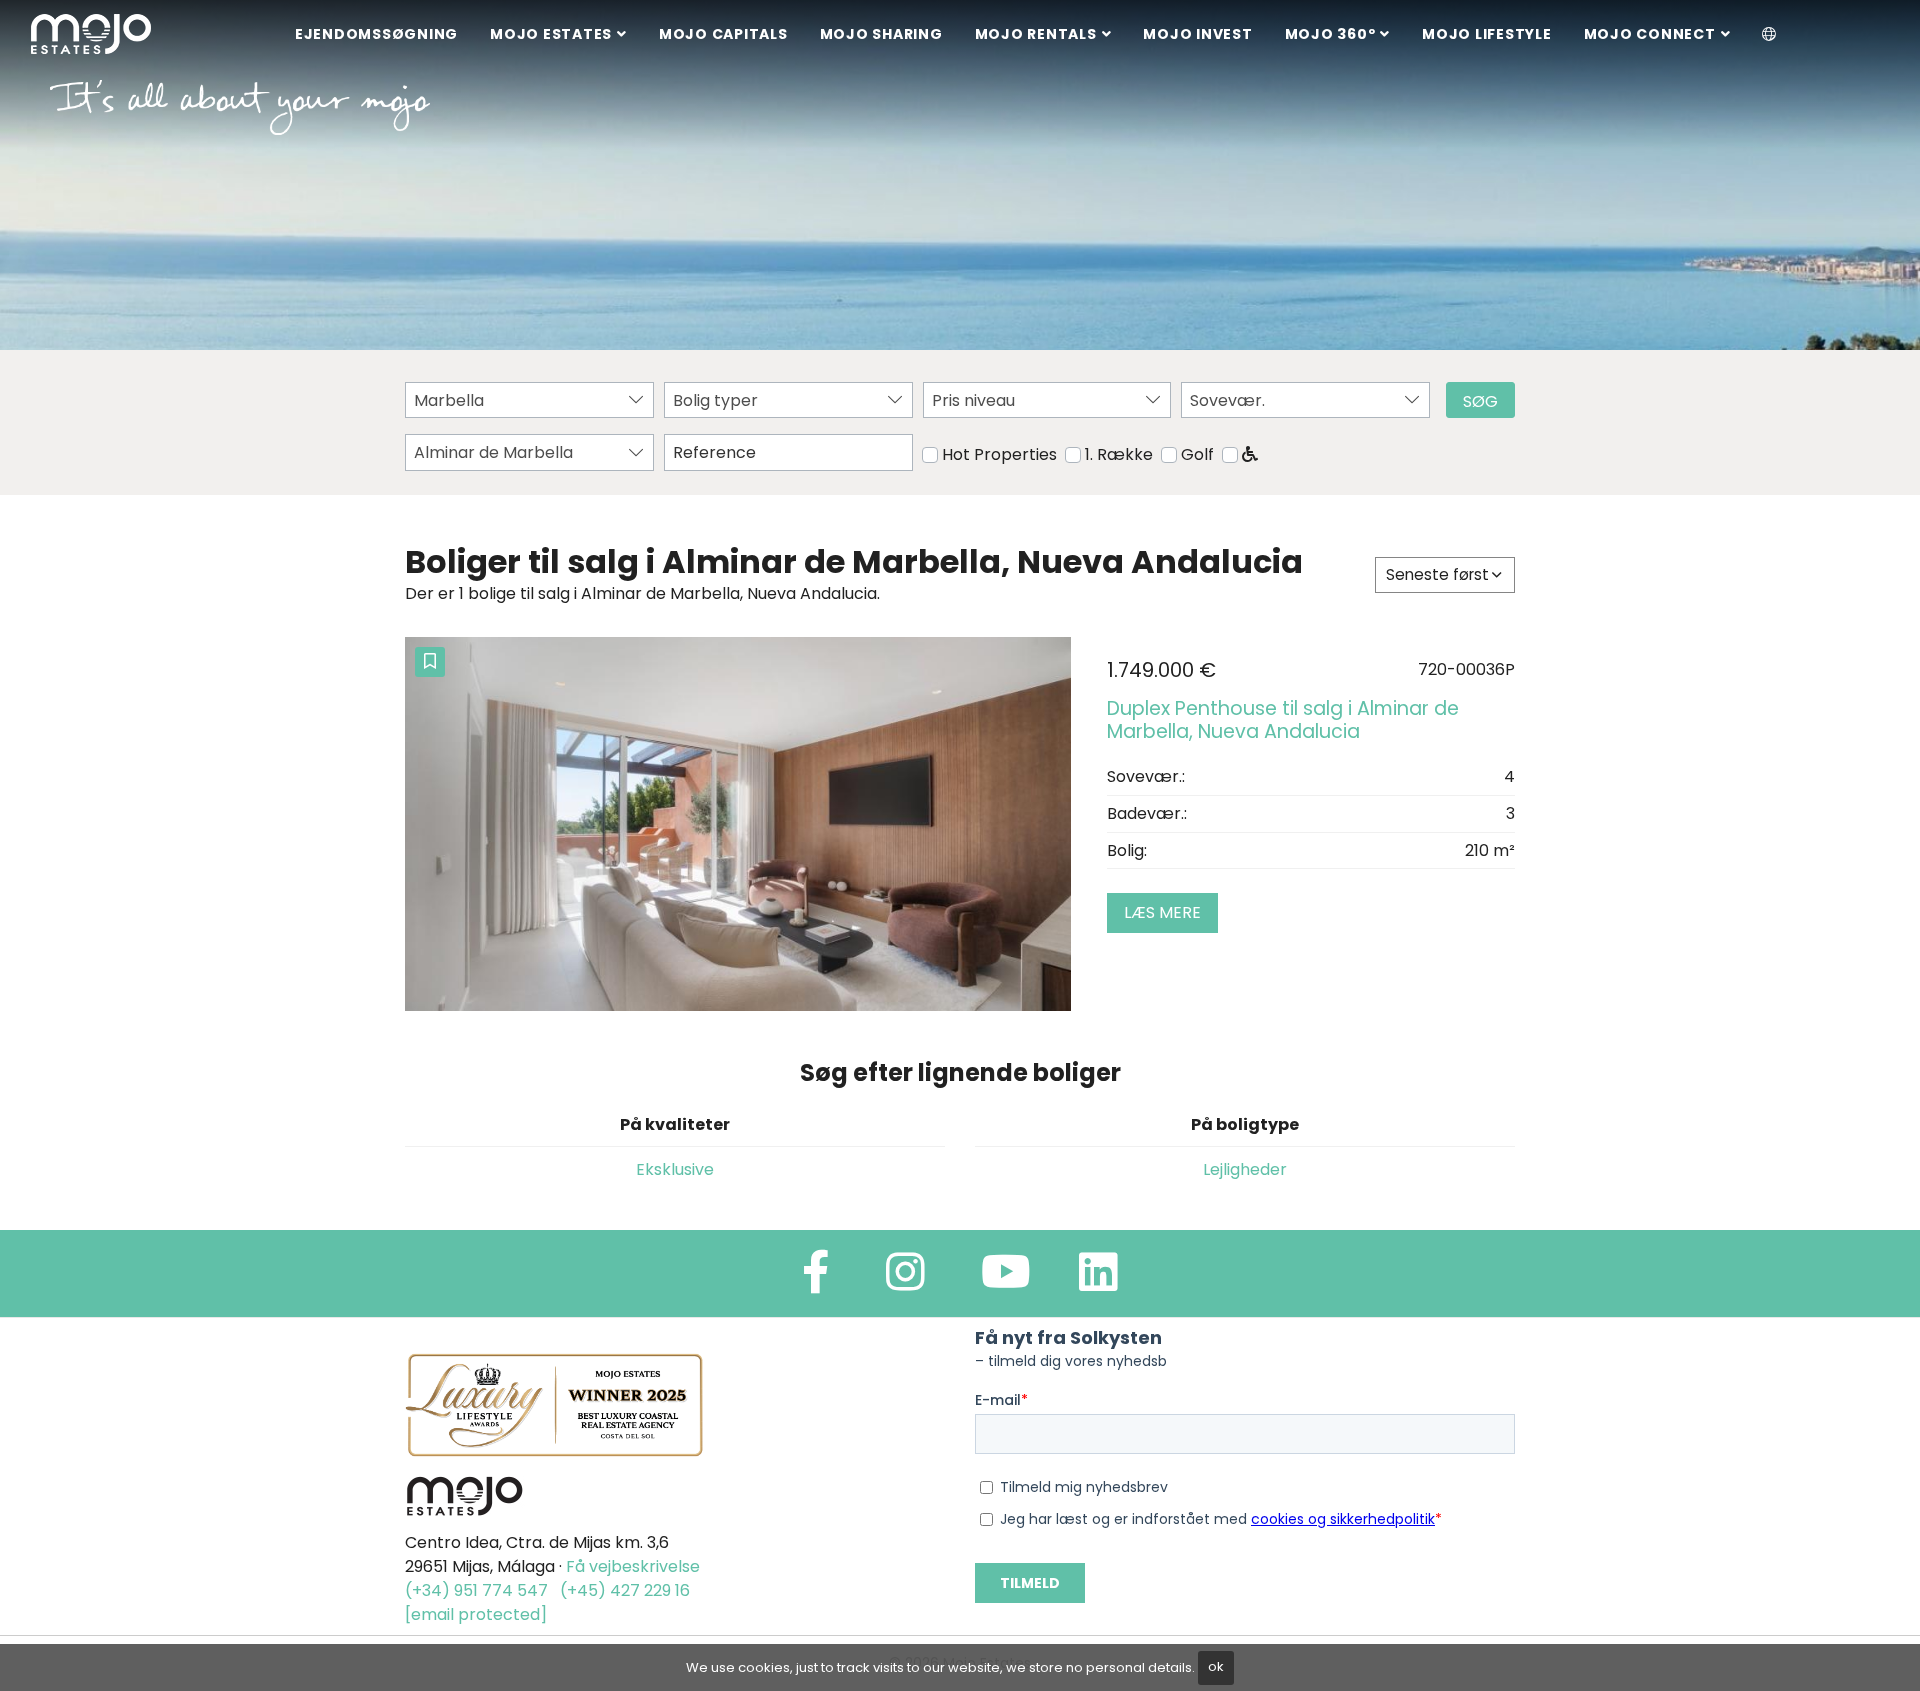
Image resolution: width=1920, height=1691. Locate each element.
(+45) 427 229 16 (625, 1590)
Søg (1480, 401)
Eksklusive (675, 1169)
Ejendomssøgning (376, 34)
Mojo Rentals (1036, 34)
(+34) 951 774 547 (476, 1590)
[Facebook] (816, 1280)
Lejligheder (1245, 1169)
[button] (1769, 35)
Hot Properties (999, 454)
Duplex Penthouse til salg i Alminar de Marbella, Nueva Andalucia (1283, 720)
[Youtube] (1006, 1280)
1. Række (1119, 454)
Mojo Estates (551, 34)
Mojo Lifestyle (1487, 34)
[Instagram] (905, 1280)
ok (1216, 1666)
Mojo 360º (1330, 34)
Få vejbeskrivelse (633, 1566)
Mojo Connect (1650, 34)
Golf (1197, 454)
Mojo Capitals (723, 34)
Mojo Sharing (881, 34)
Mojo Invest (1197, 34)
